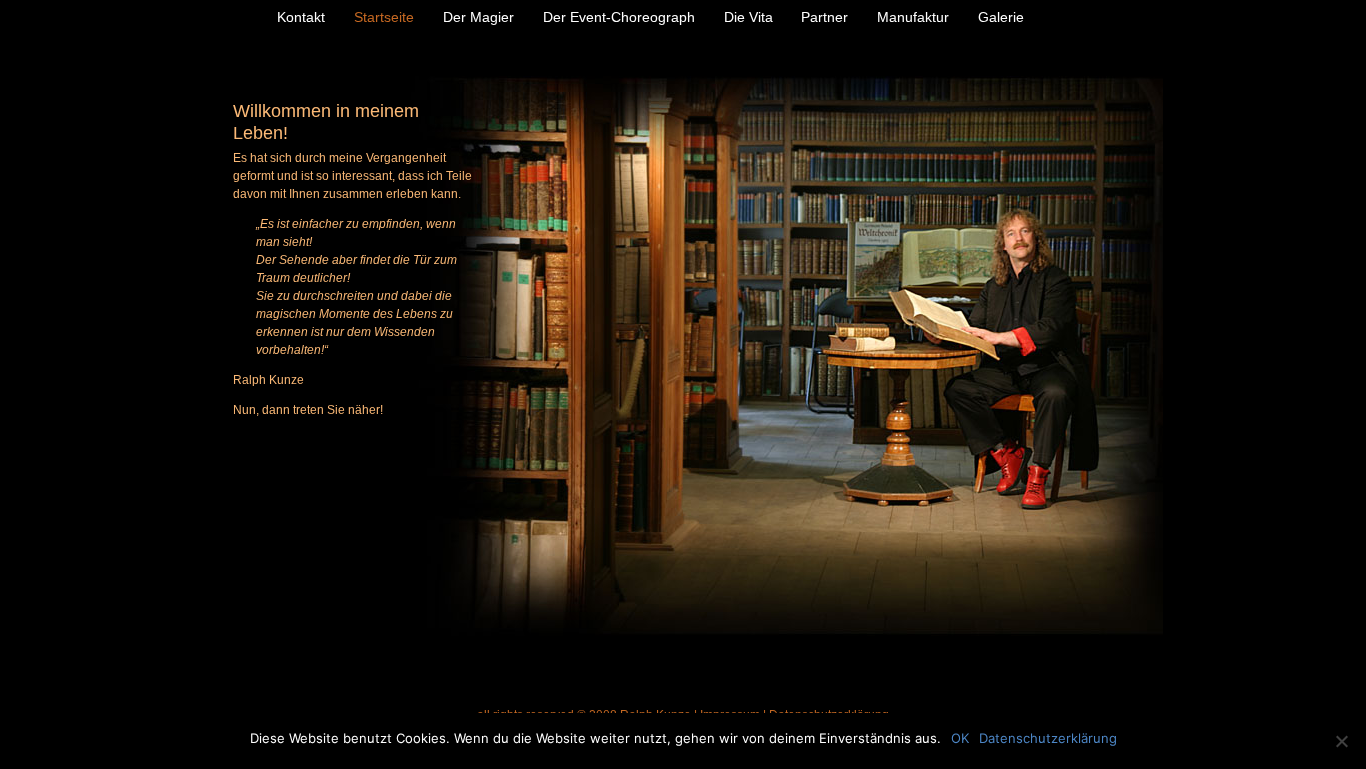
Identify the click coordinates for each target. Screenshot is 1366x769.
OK (960, 738)
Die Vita (748, 17)
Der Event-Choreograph (619, 17)
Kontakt (301, 17)
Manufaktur (913, 17)
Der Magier (478, 17)
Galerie (1001, 17)
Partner (824, 17)
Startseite (384, 17)
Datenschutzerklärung (1048, 738)
